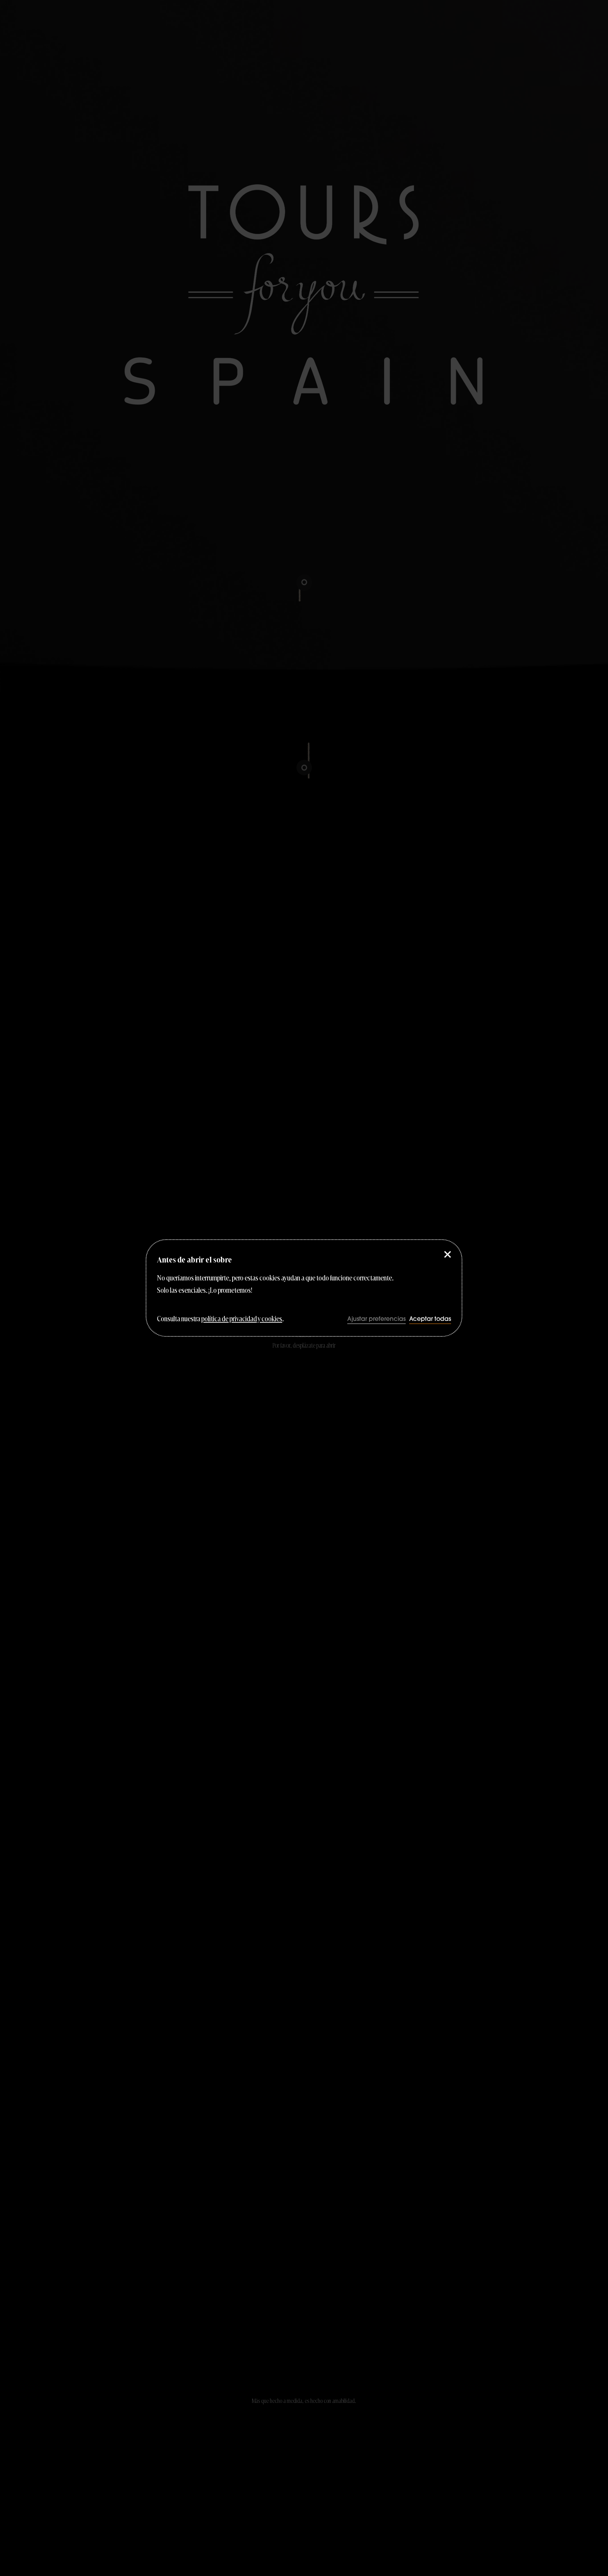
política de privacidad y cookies (242, 1318)
